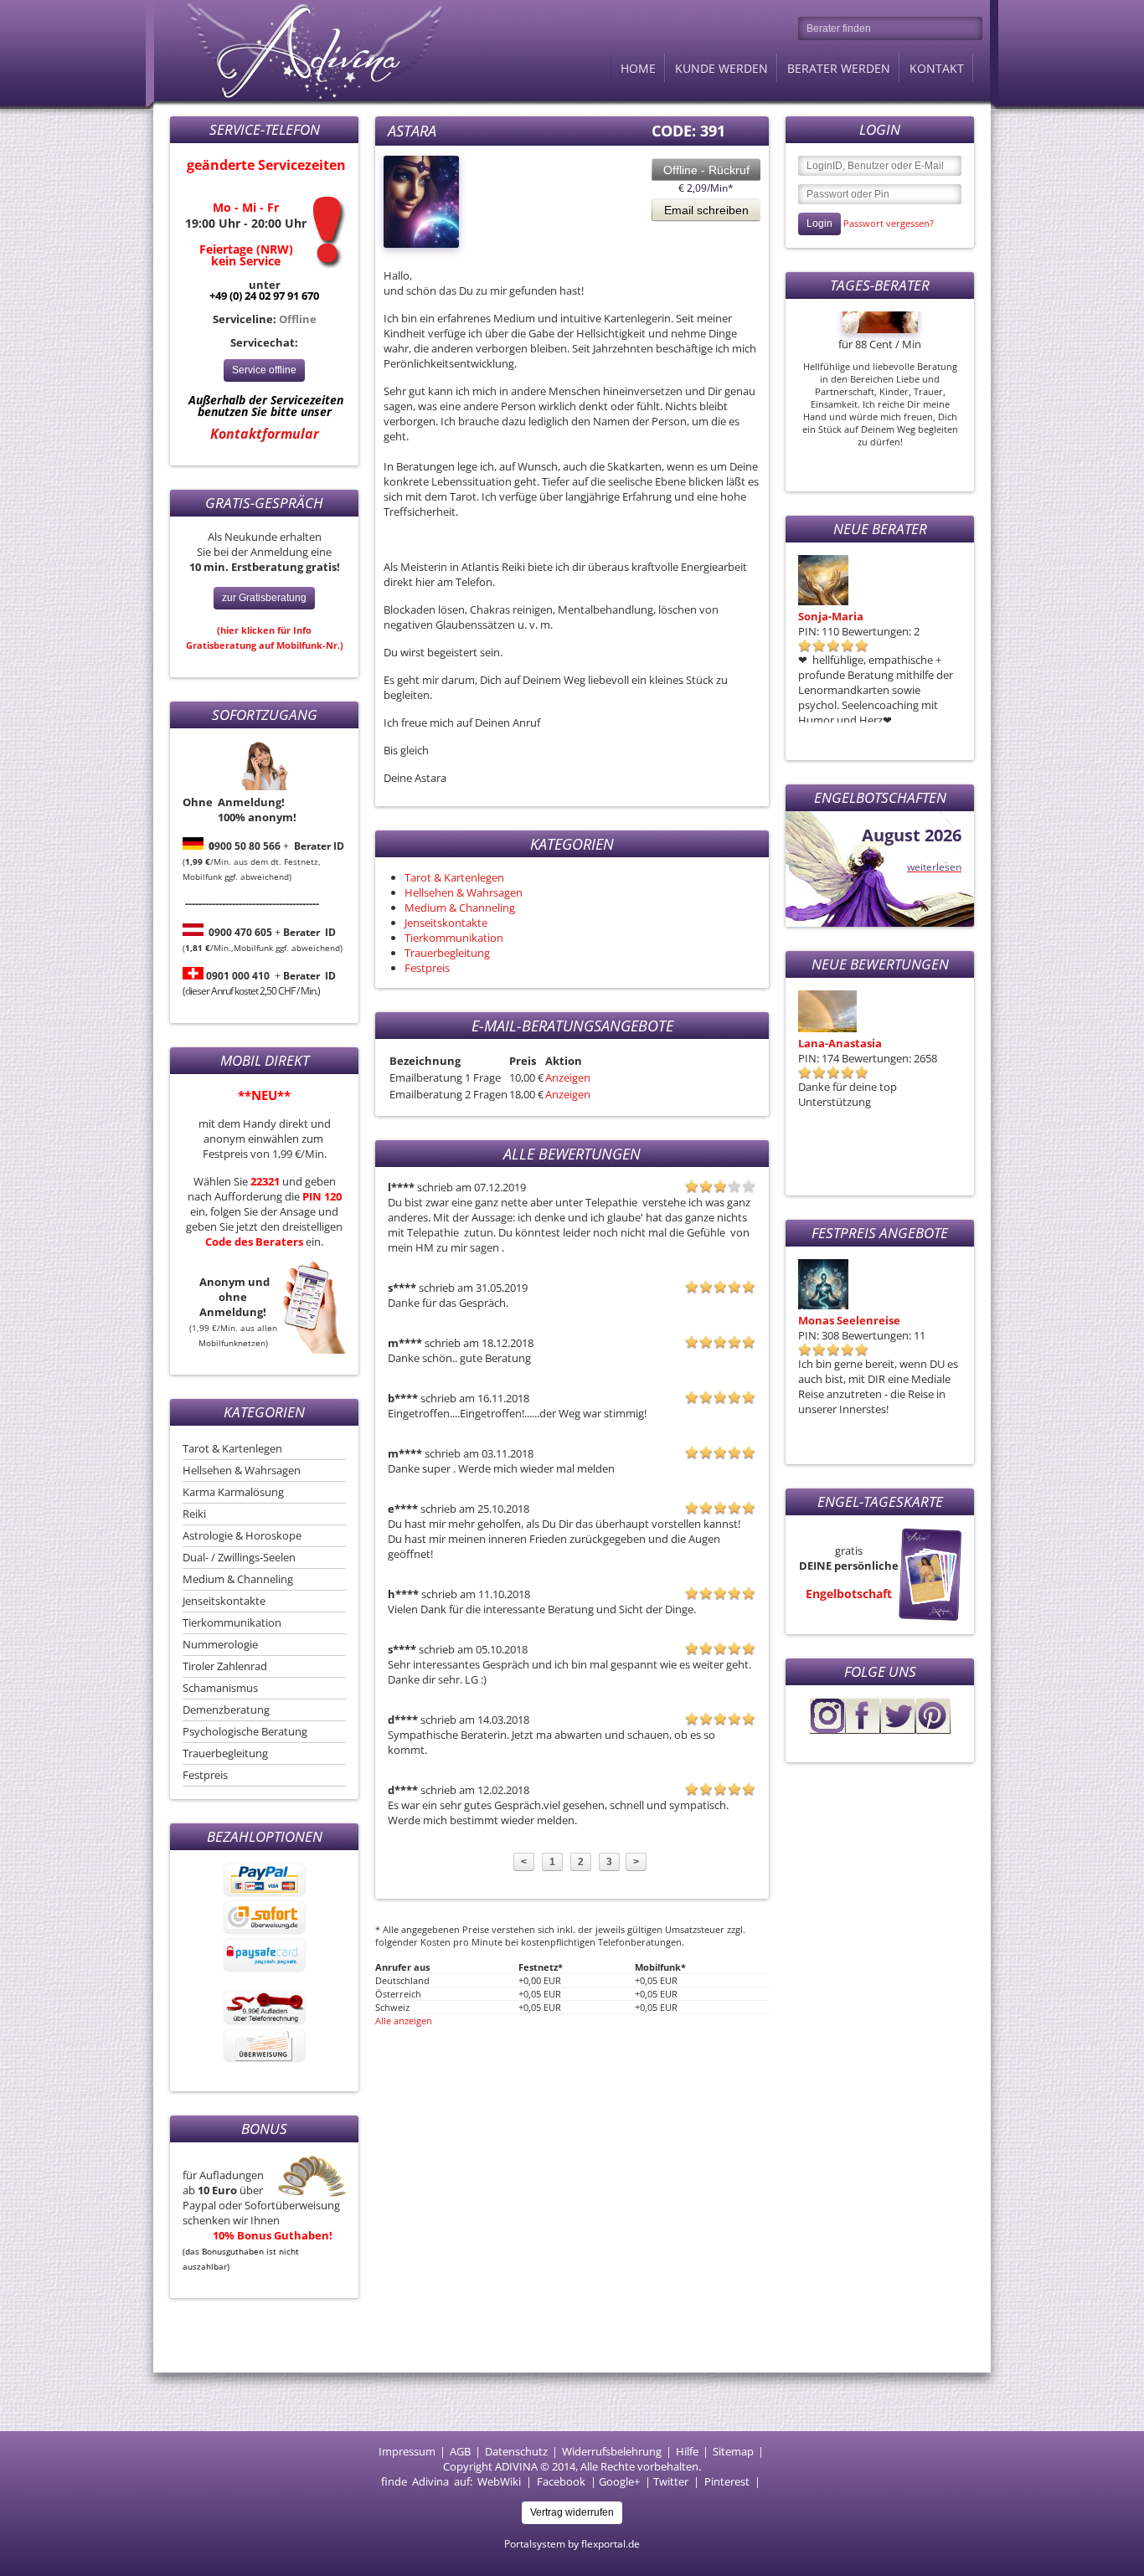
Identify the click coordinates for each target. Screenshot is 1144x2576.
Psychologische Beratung (245, 1731)
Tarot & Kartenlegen (232, 1448)
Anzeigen (568, 1077)
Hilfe (687, 2451)
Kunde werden (721, 68)
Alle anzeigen (404, 2021)
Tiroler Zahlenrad (225, 1666)
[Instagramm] (827, 1730)
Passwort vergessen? (889, 223)
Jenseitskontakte (224, 1601)
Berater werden (839, 68)
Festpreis (205, 1775)
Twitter (671, 2481)
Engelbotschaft (849, 1594)
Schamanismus (220, 1688)
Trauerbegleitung (225, 1753)
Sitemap (733, 2451)
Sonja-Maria (831, 616)
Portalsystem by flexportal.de (572, 2544)
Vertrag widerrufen (572, 2512)
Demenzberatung (226, 1710)
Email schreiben (706, 210)
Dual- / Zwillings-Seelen (239, 1557)
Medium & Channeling (238, 1579)
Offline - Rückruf (706, 170)
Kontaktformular (265, 434)
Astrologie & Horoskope (242, 1535)
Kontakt (937, 68)
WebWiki (499, 2481)
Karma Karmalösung (233, 1492)
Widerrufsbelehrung (612, 2451)
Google (616, 2481)
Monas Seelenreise (849, 1320)
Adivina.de (300, 50)
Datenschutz (516, 2451)
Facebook (561, 2481)
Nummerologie (220, 1644)
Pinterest (727, 2481)
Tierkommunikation (232, 1622)
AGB (460, 2451)
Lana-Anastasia (840, 1043)
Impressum (407, 2451)
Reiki (194, 1514)
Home (638, 68)
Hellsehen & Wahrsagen (242, 1470)
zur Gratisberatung (264, 598)
